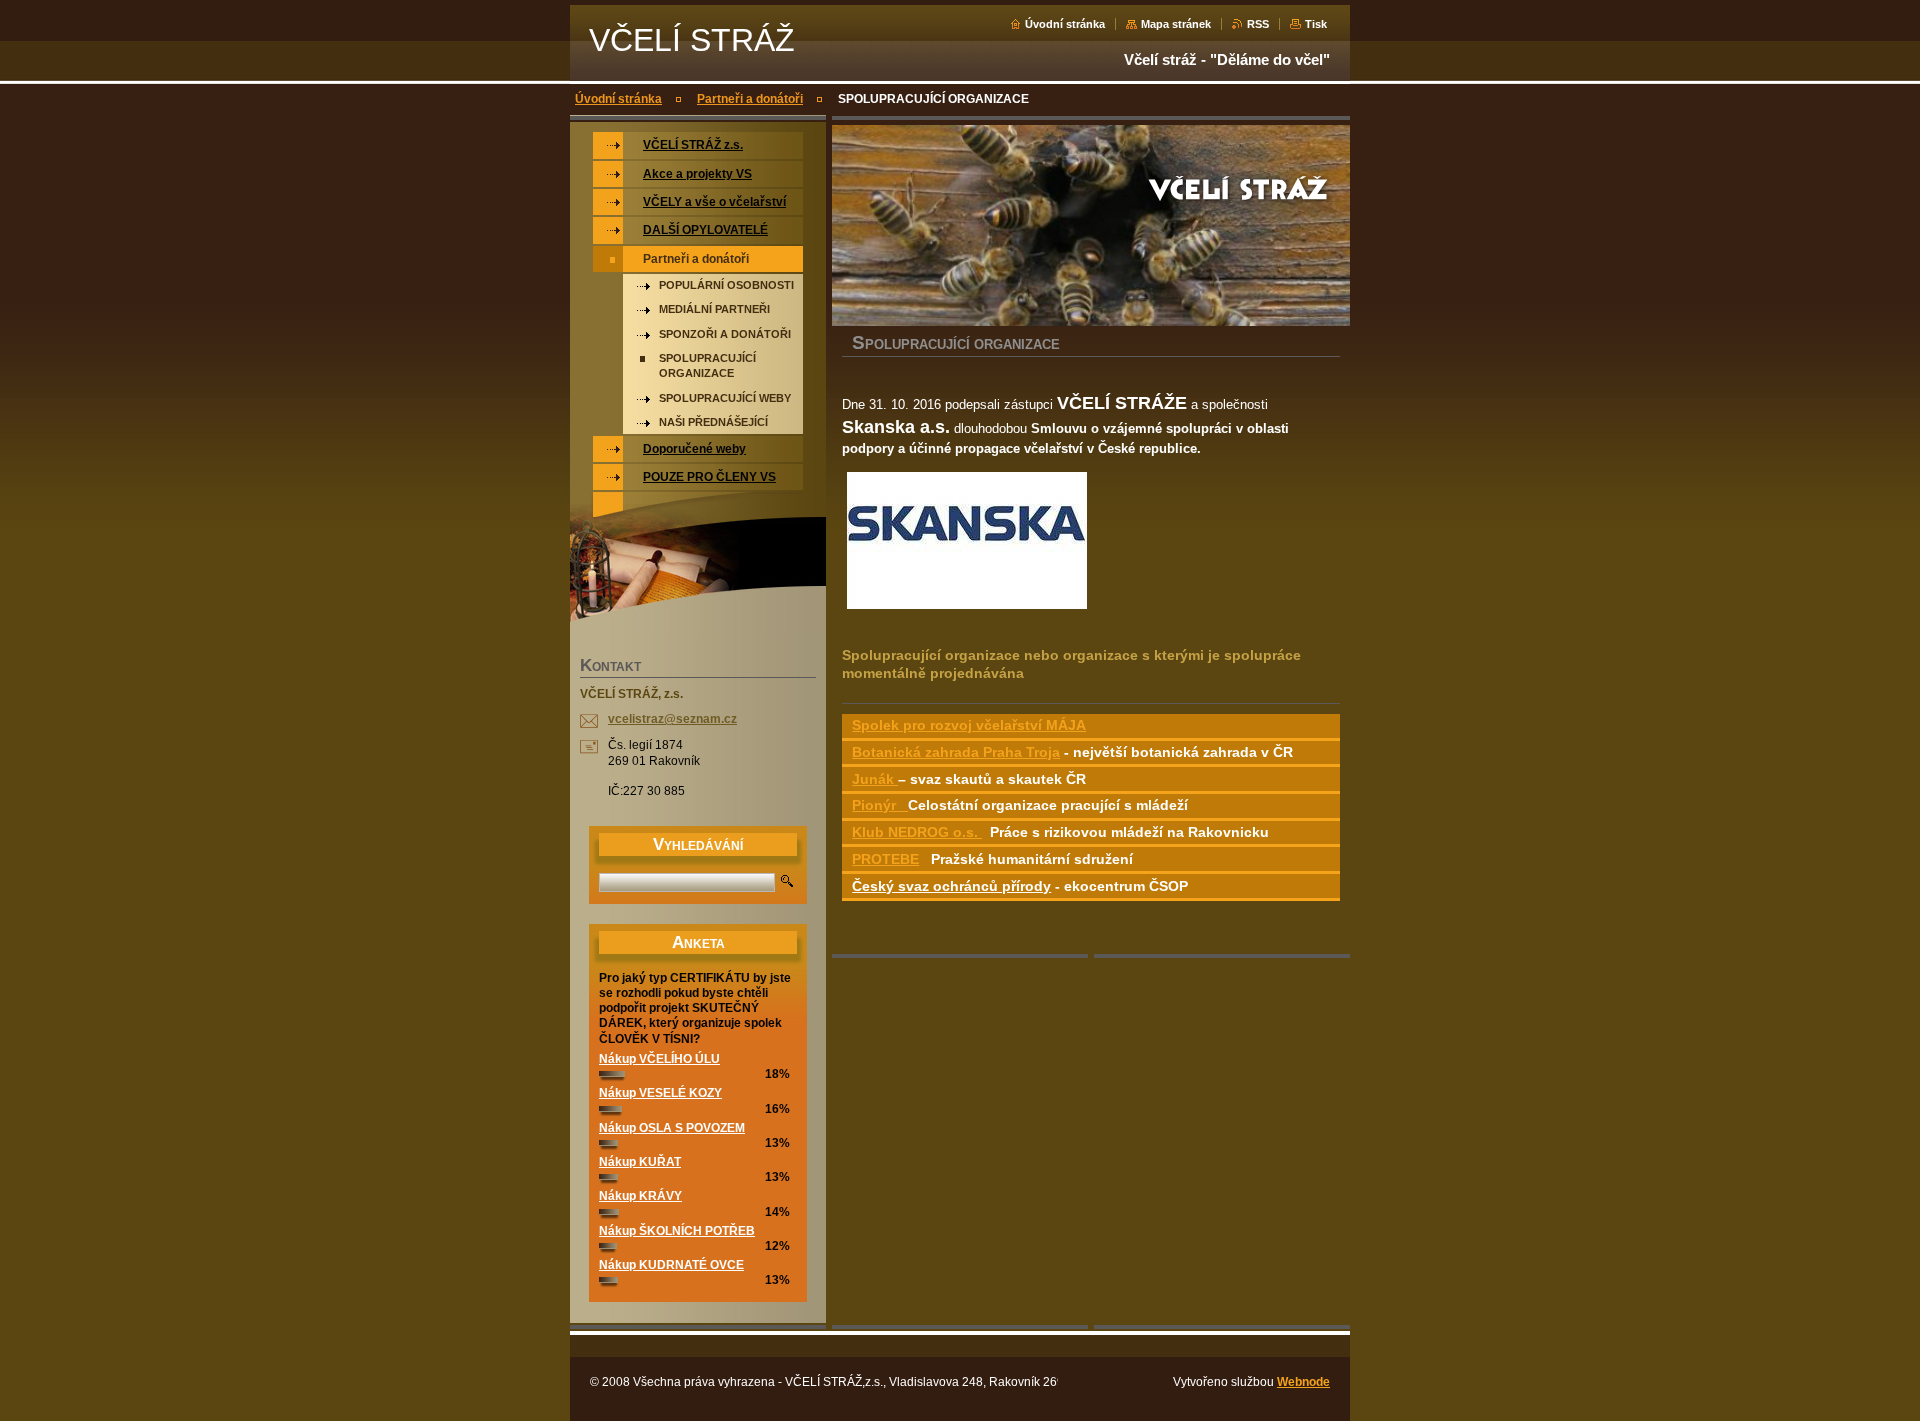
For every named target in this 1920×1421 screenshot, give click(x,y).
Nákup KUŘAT (640, 1162)
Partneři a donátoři (750, 99)
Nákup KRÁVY (640, 1196)
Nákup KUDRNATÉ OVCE (671, 1265)
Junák (875, 779)
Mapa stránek (1176, 24)
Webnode (1303, 1382)
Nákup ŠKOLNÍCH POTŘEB (677, 1231)
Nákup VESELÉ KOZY (660, 1093)
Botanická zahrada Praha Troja (956, 752)
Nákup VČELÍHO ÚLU (659, 1059)
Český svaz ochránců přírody (951, 886)
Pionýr (880, 805)
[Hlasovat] (612, 1073)
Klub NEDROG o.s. (917, 832)
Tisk (1316, 24)
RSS (1258, 24)
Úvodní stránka (1065, 24)
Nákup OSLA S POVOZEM (672, 1128)
